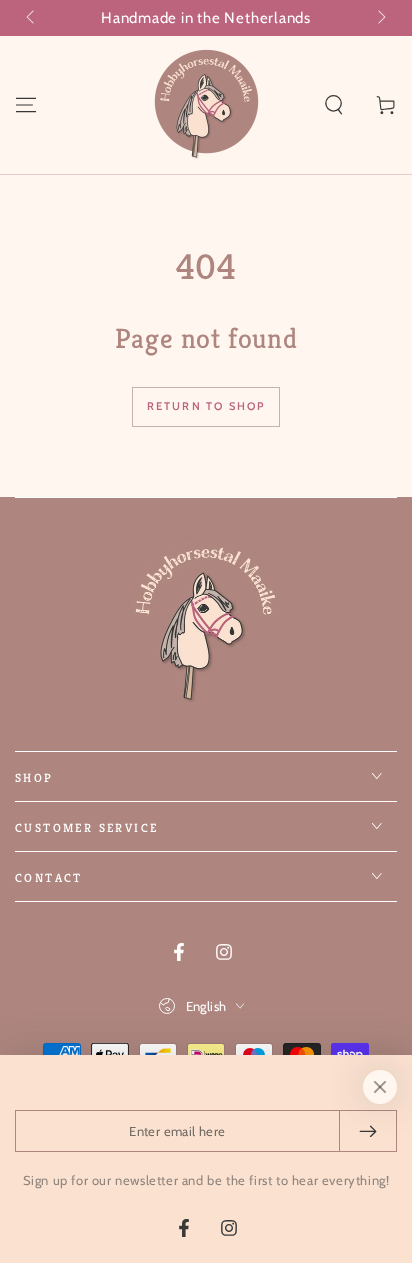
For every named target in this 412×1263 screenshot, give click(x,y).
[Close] (380, 1087)
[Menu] (26, 105)
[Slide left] (32, 18)
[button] (334, 105)
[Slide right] (380, 18)
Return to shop (206, 406)
